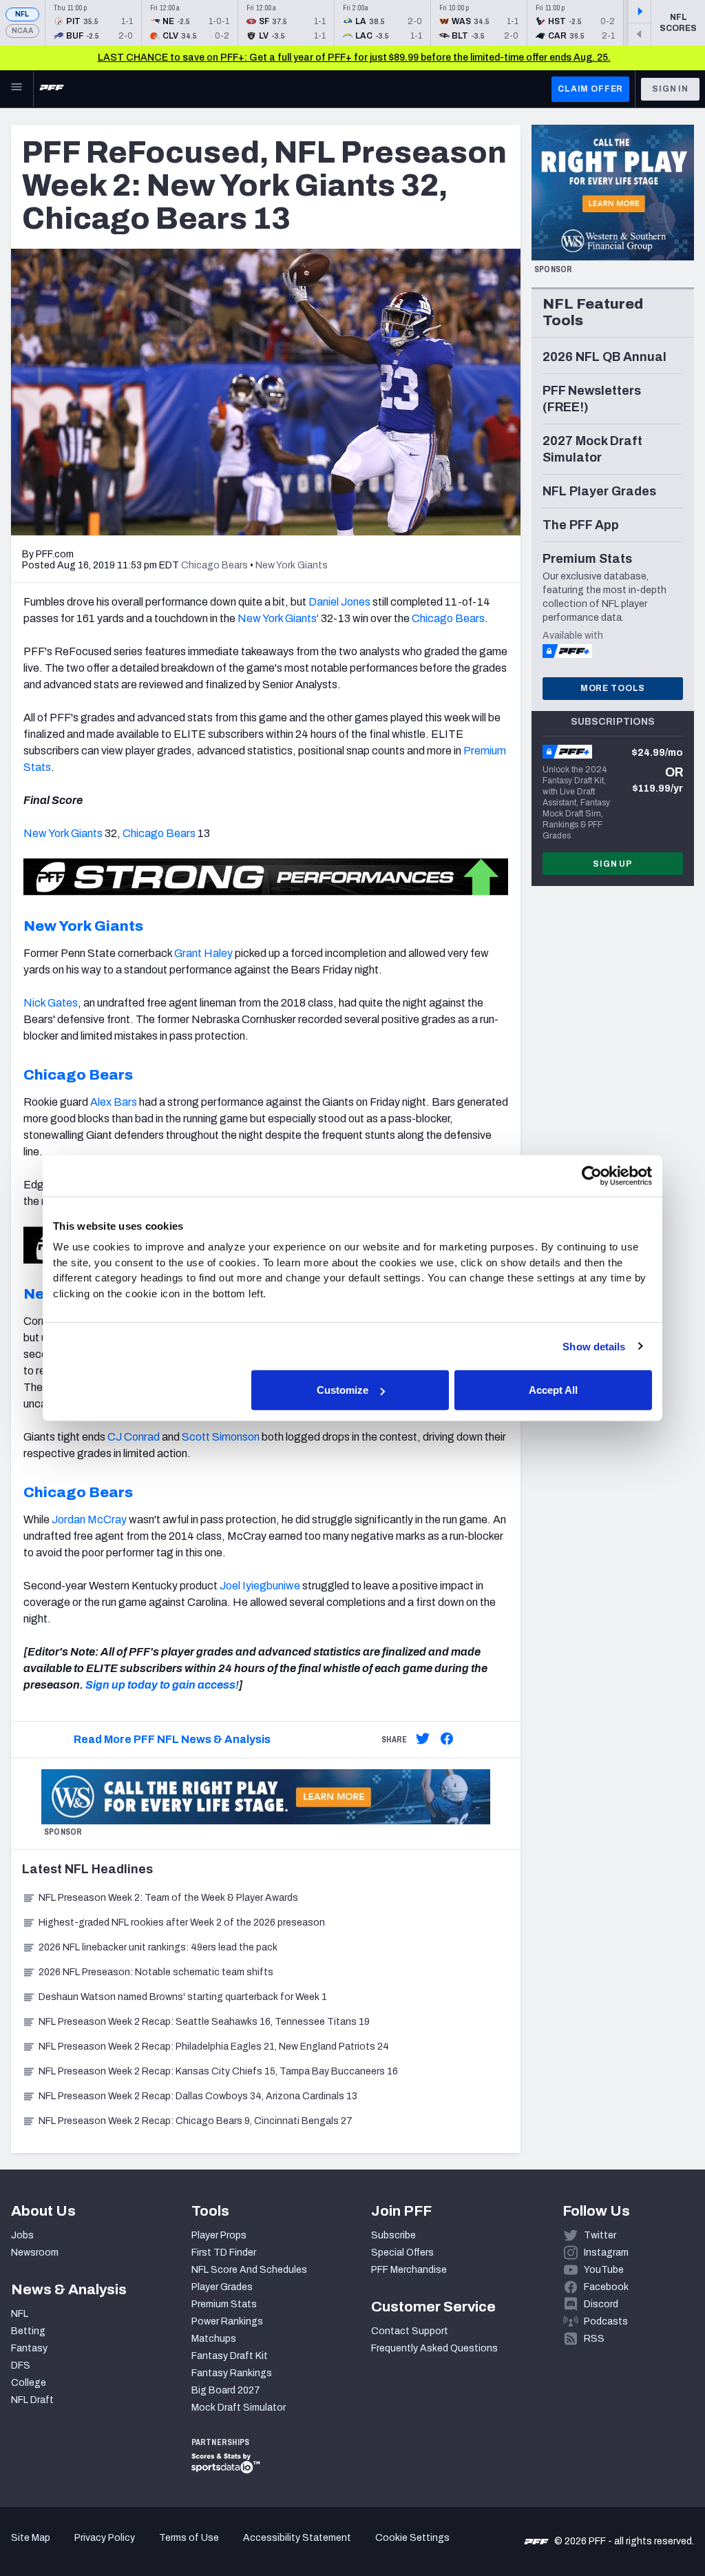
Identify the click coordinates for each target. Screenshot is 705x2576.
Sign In (670, 89)
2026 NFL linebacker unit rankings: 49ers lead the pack (158, 1947)
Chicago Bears (448, 618)
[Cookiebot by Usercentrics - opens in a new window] (592, 1175)
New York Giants (277, 618)
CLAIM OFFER (590, 89)
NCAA (22, 31)
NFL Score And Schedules (249, 2270)
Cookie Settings (412, 2538)
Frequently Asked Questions (434, 2348)
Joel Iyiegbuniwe (260, 1586)
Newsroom (35, 2253)
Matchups (214, 2339)
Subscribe (393, 2235)
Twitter (600, 2235)
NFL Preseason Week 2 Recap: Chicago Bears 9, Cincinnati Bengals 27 (196, 2121)
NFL (22, 14)
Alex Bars (114, 1102)
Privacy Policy (105, 2538)
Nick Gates (51, 1003)
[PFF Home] (52, 89)
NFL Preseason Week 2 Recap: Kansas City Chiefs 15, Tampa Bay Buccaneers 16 (218, 2071)
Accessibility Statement (297, 2538)
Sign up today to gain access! (162, 1685)
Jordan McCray (89, 1519)
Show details (594, 1346)
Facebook (606, 2287)
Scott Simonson (221, 1437)
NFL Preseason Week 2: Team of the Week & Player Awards (169, 1898)
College (29, 2383)
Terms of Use (189, 2538)
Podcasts (606, 2321)
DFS (21, 2366)
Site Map (31, 2538)
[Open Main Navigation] (17, 89)
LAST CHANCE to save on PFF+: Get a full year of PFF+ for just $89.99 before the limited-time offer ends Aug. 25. (354, 58)
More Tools (613, 688)
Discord (601, 2304)
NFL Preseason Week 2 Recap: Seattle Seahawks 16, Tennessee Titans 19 (204, 2022)
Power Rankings (227, 2321)
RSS (594, 2339)
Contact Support (410, 2331)
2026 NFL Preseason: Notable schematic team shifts (156, 1972)
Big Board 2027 (226, 2390)
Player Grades (222, 2287)
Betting (28, 2331)
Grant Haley (203, 953)
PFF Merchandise (409, 2270)
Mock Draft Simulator (239, 2408)
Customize (343, 1390)
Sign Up (613, 864)
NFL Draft (32, 2400)
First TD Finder (224, 2253)
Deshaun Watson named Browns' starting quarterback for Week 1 (183, 1997)
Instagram (606, 2253)
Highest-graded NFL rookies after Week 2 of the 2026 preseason (183, 1923)
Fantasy (29, 2348)
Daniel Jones (339, 602)
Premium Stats (224, 2304)
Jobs (22, 2235)
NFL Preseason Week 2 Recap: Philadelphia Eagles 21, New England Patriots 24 (214, 2047)
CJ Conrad (134, 1437)
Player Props (219, 2235)
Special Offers (402, 2253)
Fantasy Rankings (232, 2373)
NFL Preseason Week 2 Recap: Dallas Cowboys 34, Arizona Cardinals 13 (198, 2096)
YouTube (604, 2270)
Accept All (553, 1390)
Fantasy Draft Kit (230, 2356)
